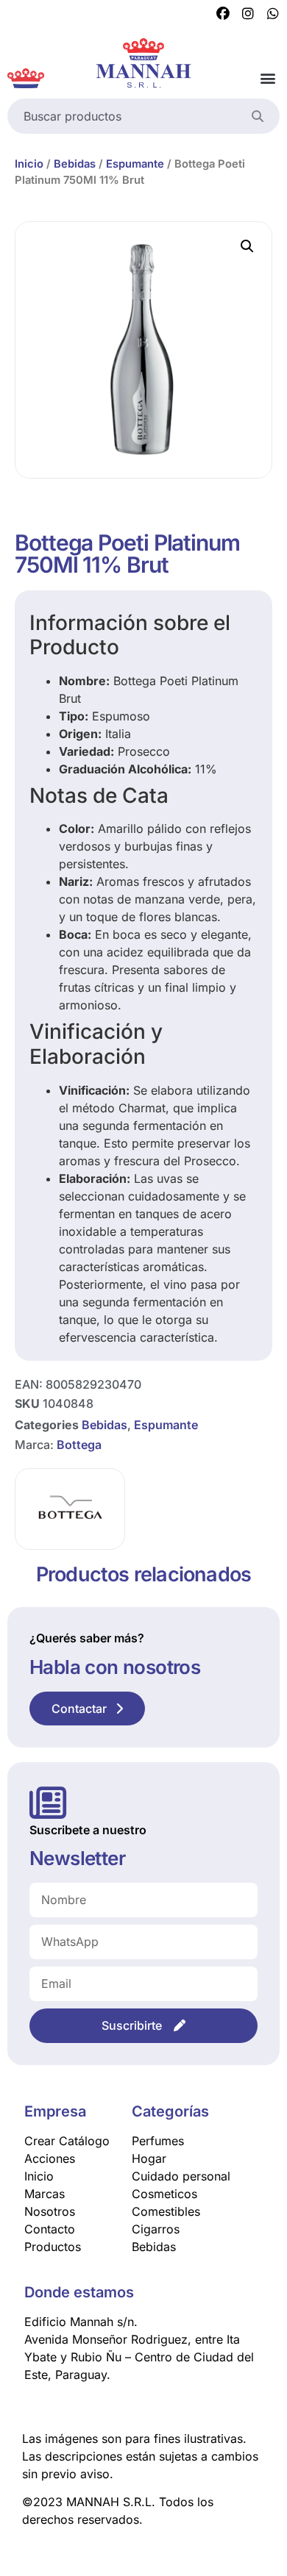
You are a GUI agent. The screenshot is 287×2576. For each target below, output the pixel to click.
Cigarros (156, 2229)
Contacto (50, 2229)
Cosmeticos (164, 2194)
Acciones (50, 2158)
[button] (267, 78)
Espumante (135, 164)
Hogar (149, 2158)
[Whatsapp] (273, 14)
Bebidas (75, 164)
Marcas (45, 2194)
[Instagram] (248, 14)
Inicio (29, 164)
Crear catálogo (67, 2141)
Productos (53, 2247)
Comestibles (166, 2211)
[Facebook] (223, 14)
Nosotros (50, 2211)
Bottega (79, 1445)
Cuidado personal (181, 2176)
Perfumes (158, 2141)
